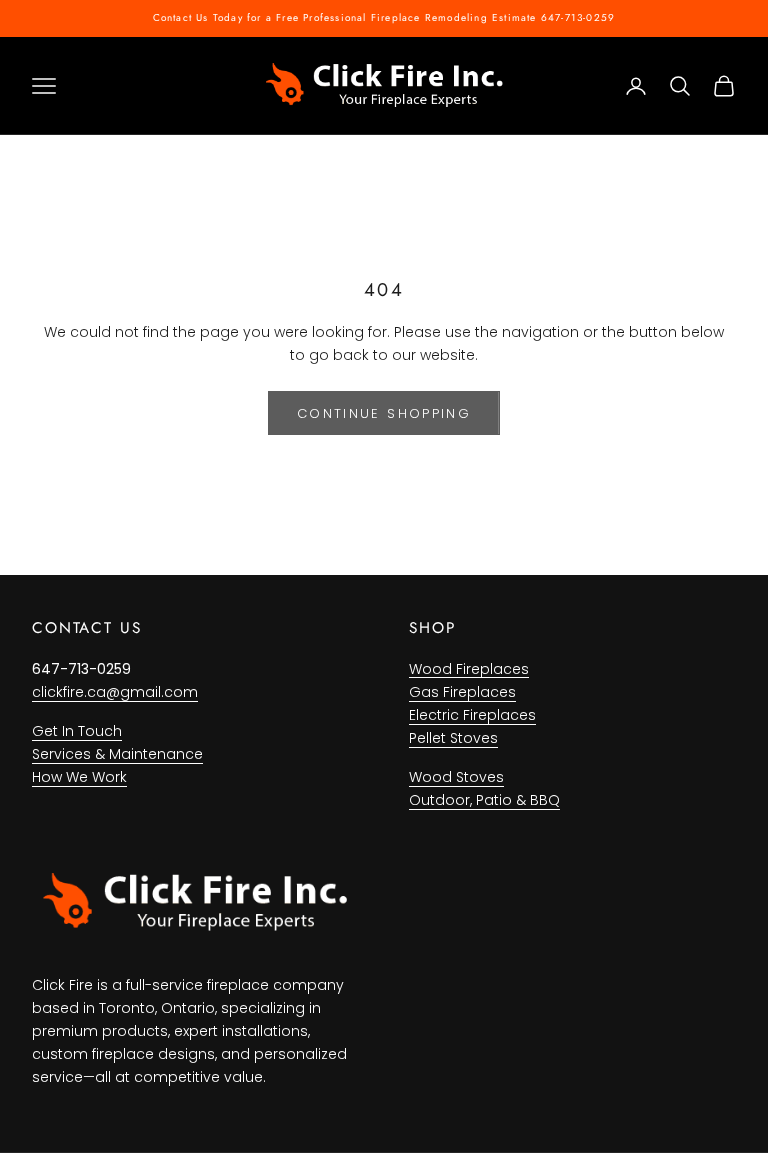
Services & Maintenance (117, 754)
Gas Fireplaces (462, 692)
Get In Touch (77, 731)
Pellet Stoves (453, 738)
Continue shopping (384, 413)
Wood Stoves (456, 777)
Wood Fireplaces (469, 669)
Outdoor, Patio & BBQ (484, 800)
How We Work (79, 777)
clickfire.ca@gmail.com (115, 692)
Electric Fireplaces (472, 715)
